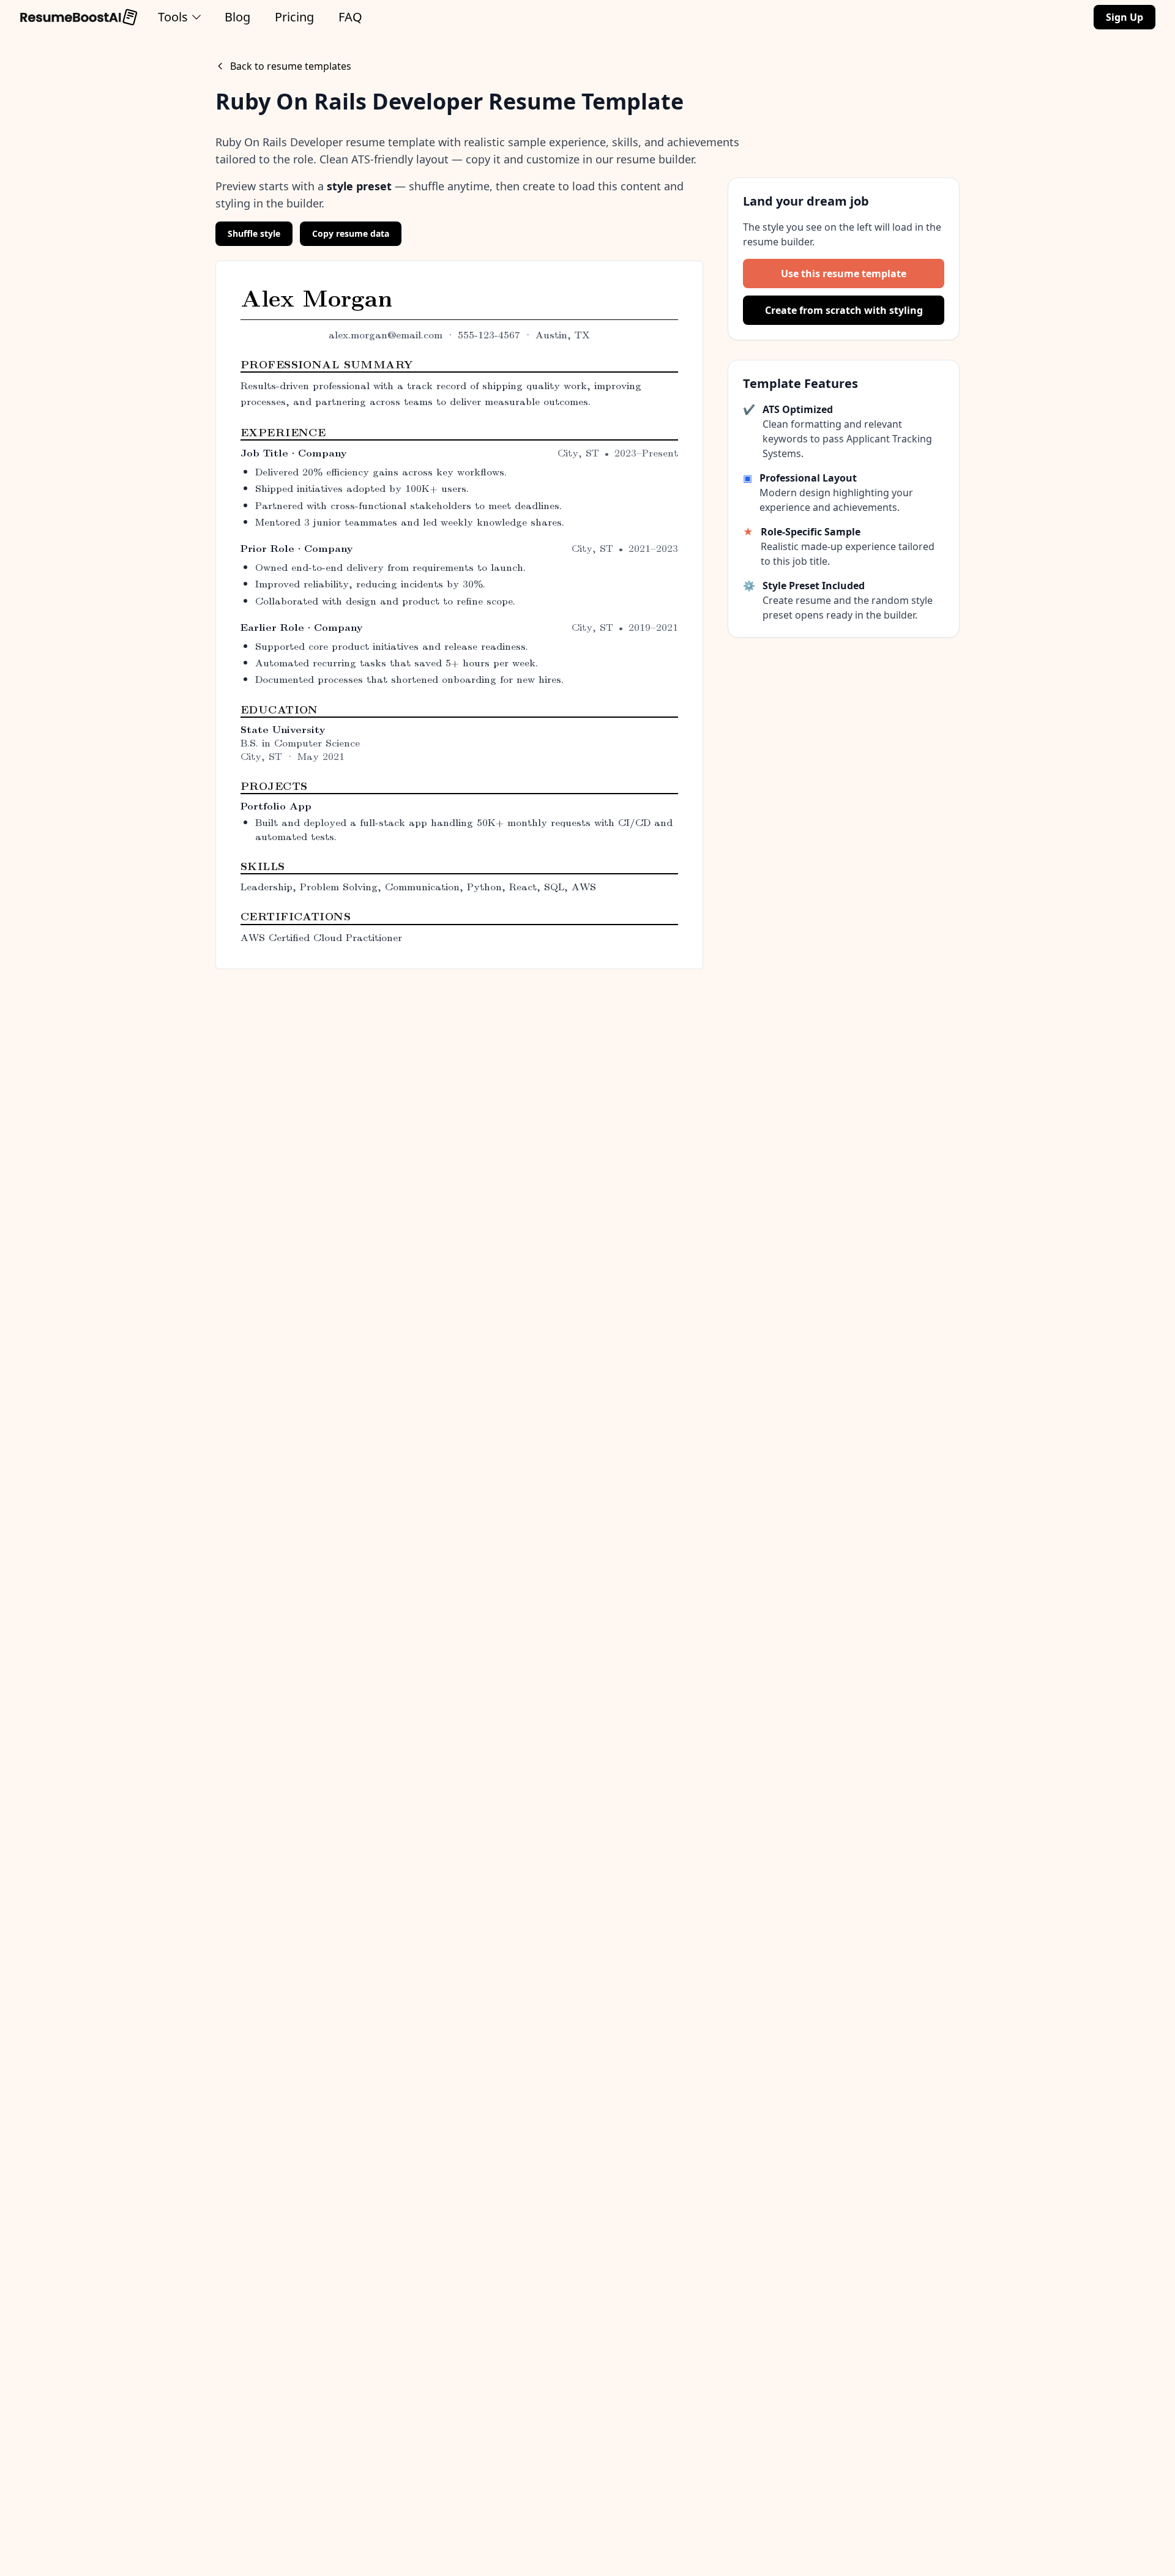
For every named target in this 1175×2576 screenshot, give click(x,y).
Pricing (294, 17)
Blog (237, 17)
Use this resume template (844, 274)
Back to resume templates (291, 66)
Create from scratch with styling (844, 310)
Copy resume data (351, 233)
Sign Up (1125, 17)
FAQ (350, 17)
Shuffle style (254, 233)
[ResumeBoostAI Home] (79, 17)
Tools (173, 17)
